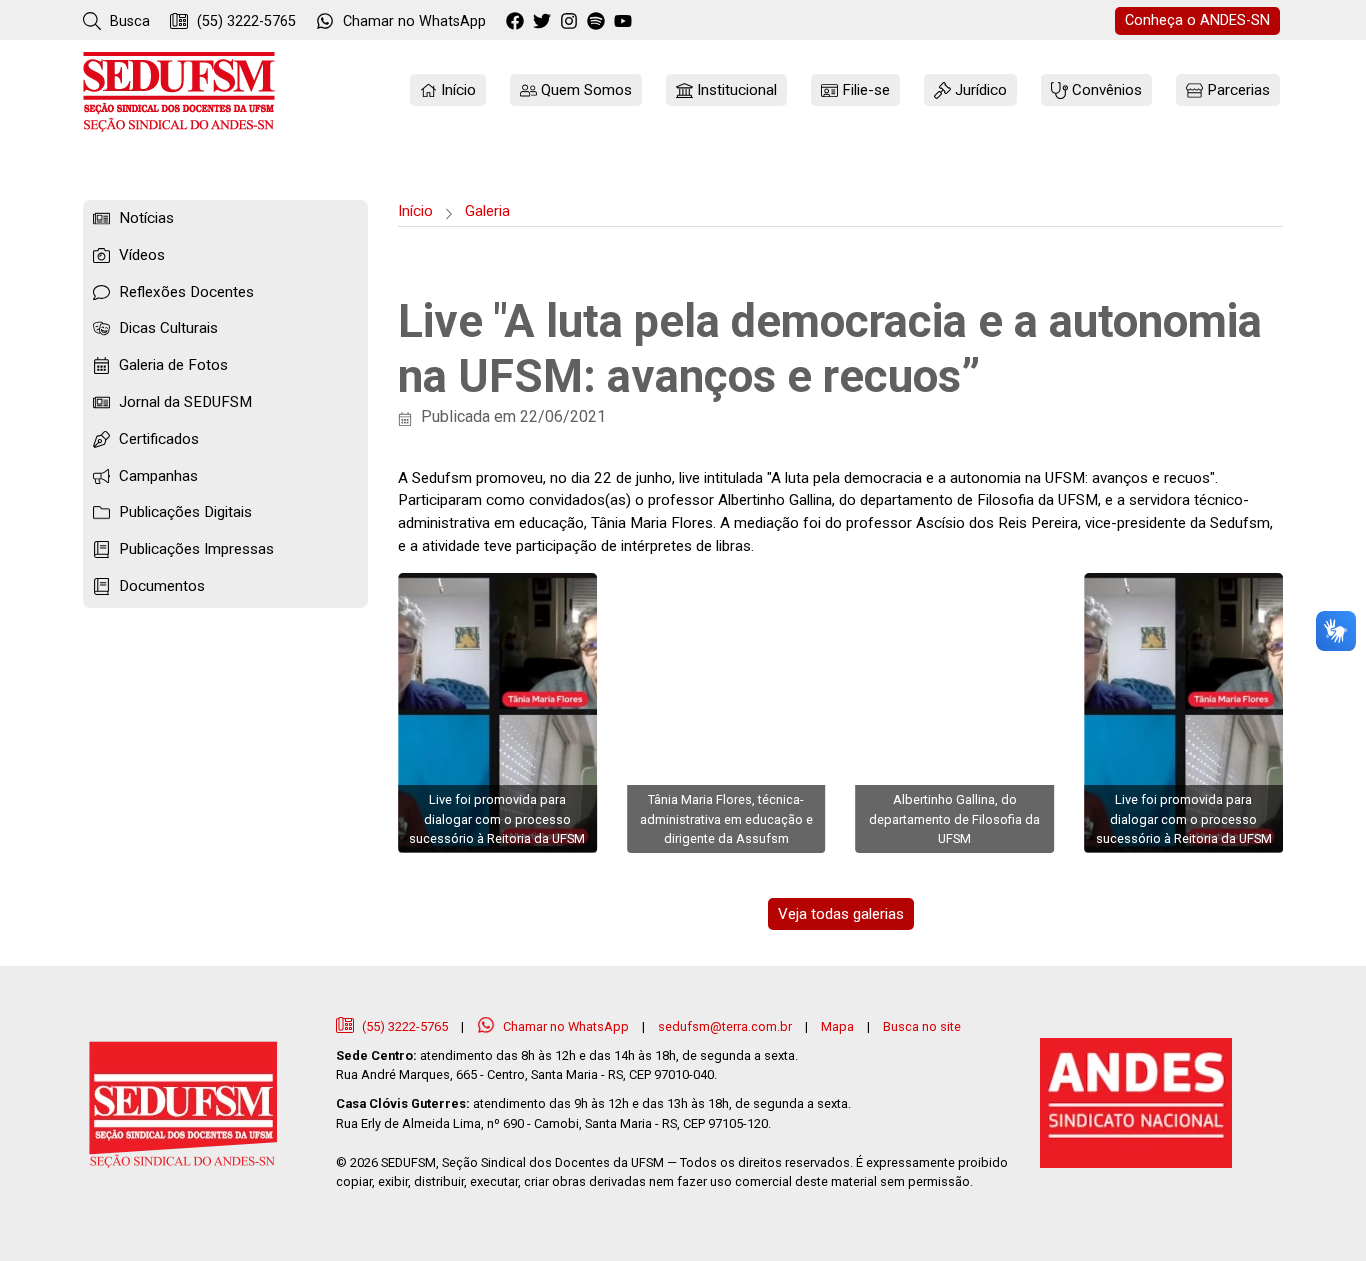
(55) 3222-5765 (244, 21)
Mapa (837, 1026)
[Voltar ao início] (179, 91)
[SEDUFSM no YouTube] (598, 22)
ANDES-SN (1197, 20)
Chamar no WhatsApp (566, 1026)
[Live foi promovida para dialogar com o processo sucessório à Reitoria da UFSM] (497, 713)
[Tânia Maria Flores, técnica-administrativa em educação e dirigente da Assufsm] (726, 713)
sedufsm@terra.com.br (725, 1026)
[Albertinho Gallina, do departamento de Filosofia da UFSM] (955, 713)
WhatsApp (414, 21)
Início (415, 211)
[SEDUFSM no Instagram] (571, 22)
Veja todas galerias (841, 914)
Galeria (487, 211)
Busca (128, 21)
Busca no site (922, 1026)
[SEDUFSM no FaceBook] (517, 22)
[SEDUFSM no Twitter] (544, 22)
